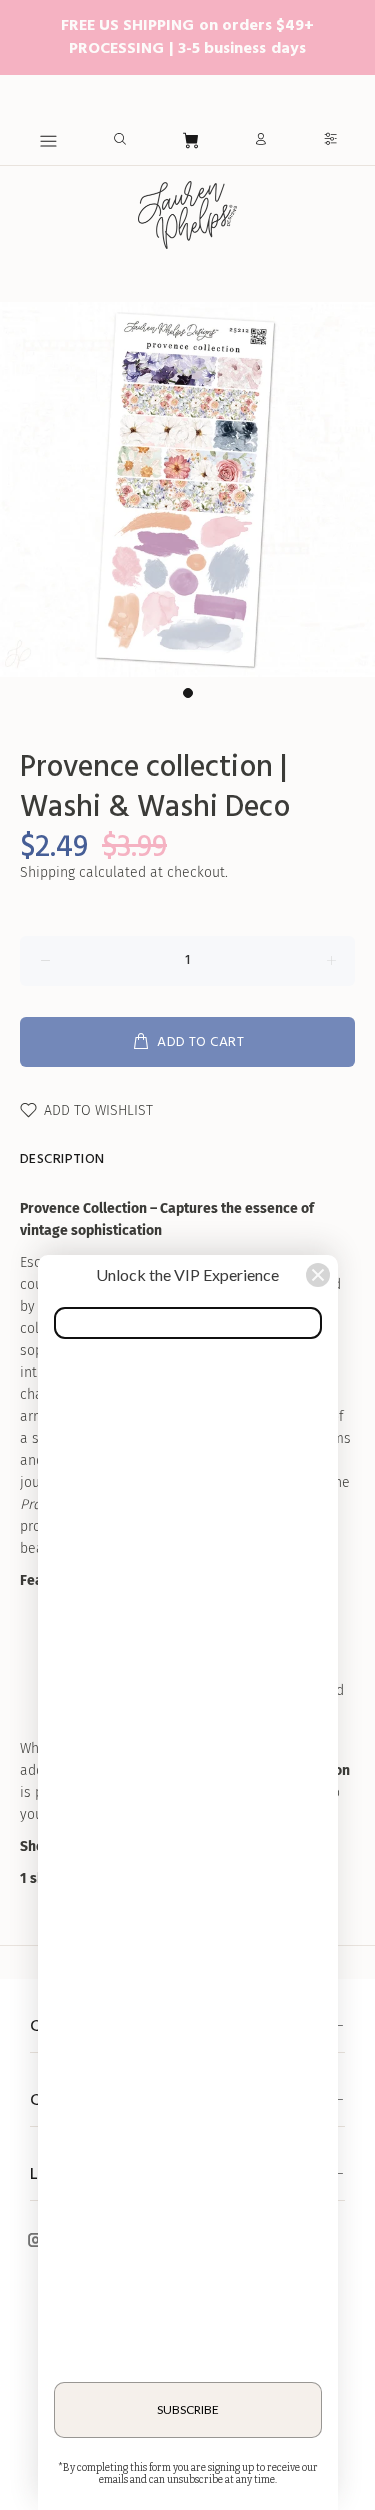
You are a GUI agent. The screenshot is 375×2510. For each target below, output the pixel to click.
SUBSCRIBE (188, 2409)
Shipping (47, 872)
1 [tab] (188, 693)
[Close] (318, 1275)
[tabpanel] (187, 489)
